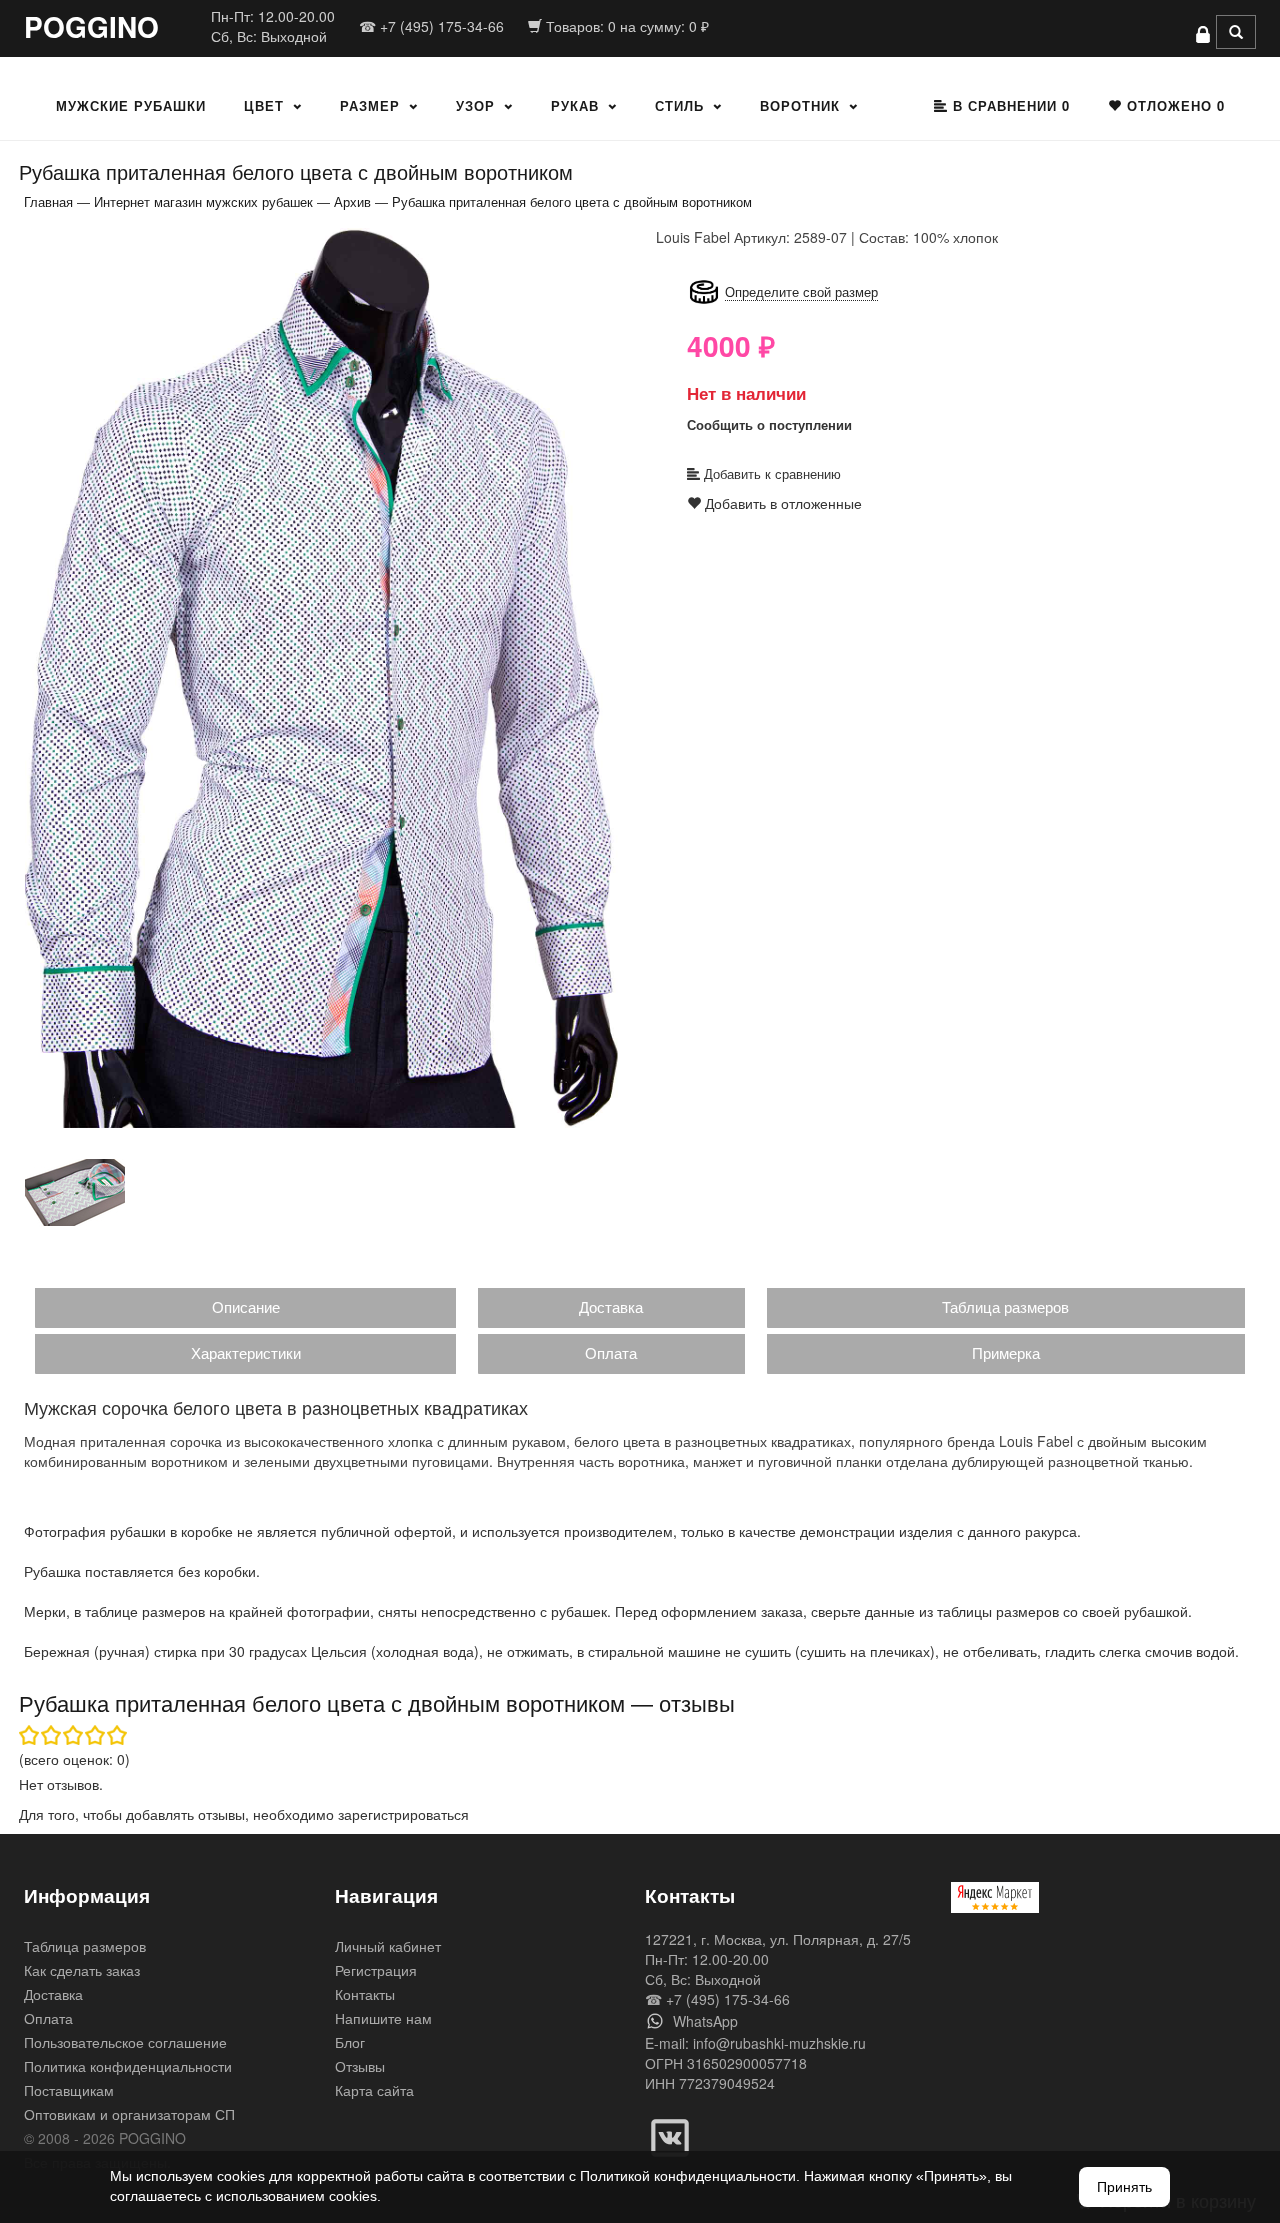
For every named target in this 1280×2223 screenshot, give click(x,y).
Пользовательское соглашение (125, 2042)
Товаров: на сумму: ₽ (625, 26)
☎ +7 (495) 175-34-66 (431, 26)
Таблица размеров (1005, 1306)
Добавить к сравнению (770, 473)
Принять (1124, 2187)
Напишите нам (383, 2018)
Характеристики (246, 1352)
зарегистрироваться (403, 1814)
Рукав (575, 105)
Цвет (264, 105)
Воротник (800, 105)
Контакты (365, 1994)
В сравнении (1009, 105)
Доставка (611, 1306)
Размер (370, 105)
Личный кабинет (388, 1946)
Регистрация (376, 1970)
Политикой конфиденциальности (688, 2176)
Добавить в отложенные (781, 503)
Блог (350, 2042)
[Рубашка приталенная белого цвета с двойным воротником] (325, 677)
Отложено (1173, 105)
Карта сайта (374, 2090)
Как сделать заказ (82, 1970)
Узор (475, 105)
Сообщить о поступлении (769, 424)
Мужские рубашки (131, 105)
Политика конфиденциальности (128, 2066)
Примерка (1006, 1352)
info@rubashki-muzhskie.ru (779, 2043)
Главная (48, 201)
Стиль (679, 105)
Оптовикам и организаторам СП (129, 2114)
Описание (246, 1306)
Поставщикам (69, 2090)
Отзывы (360, 2066)
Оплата (611, 1352)
